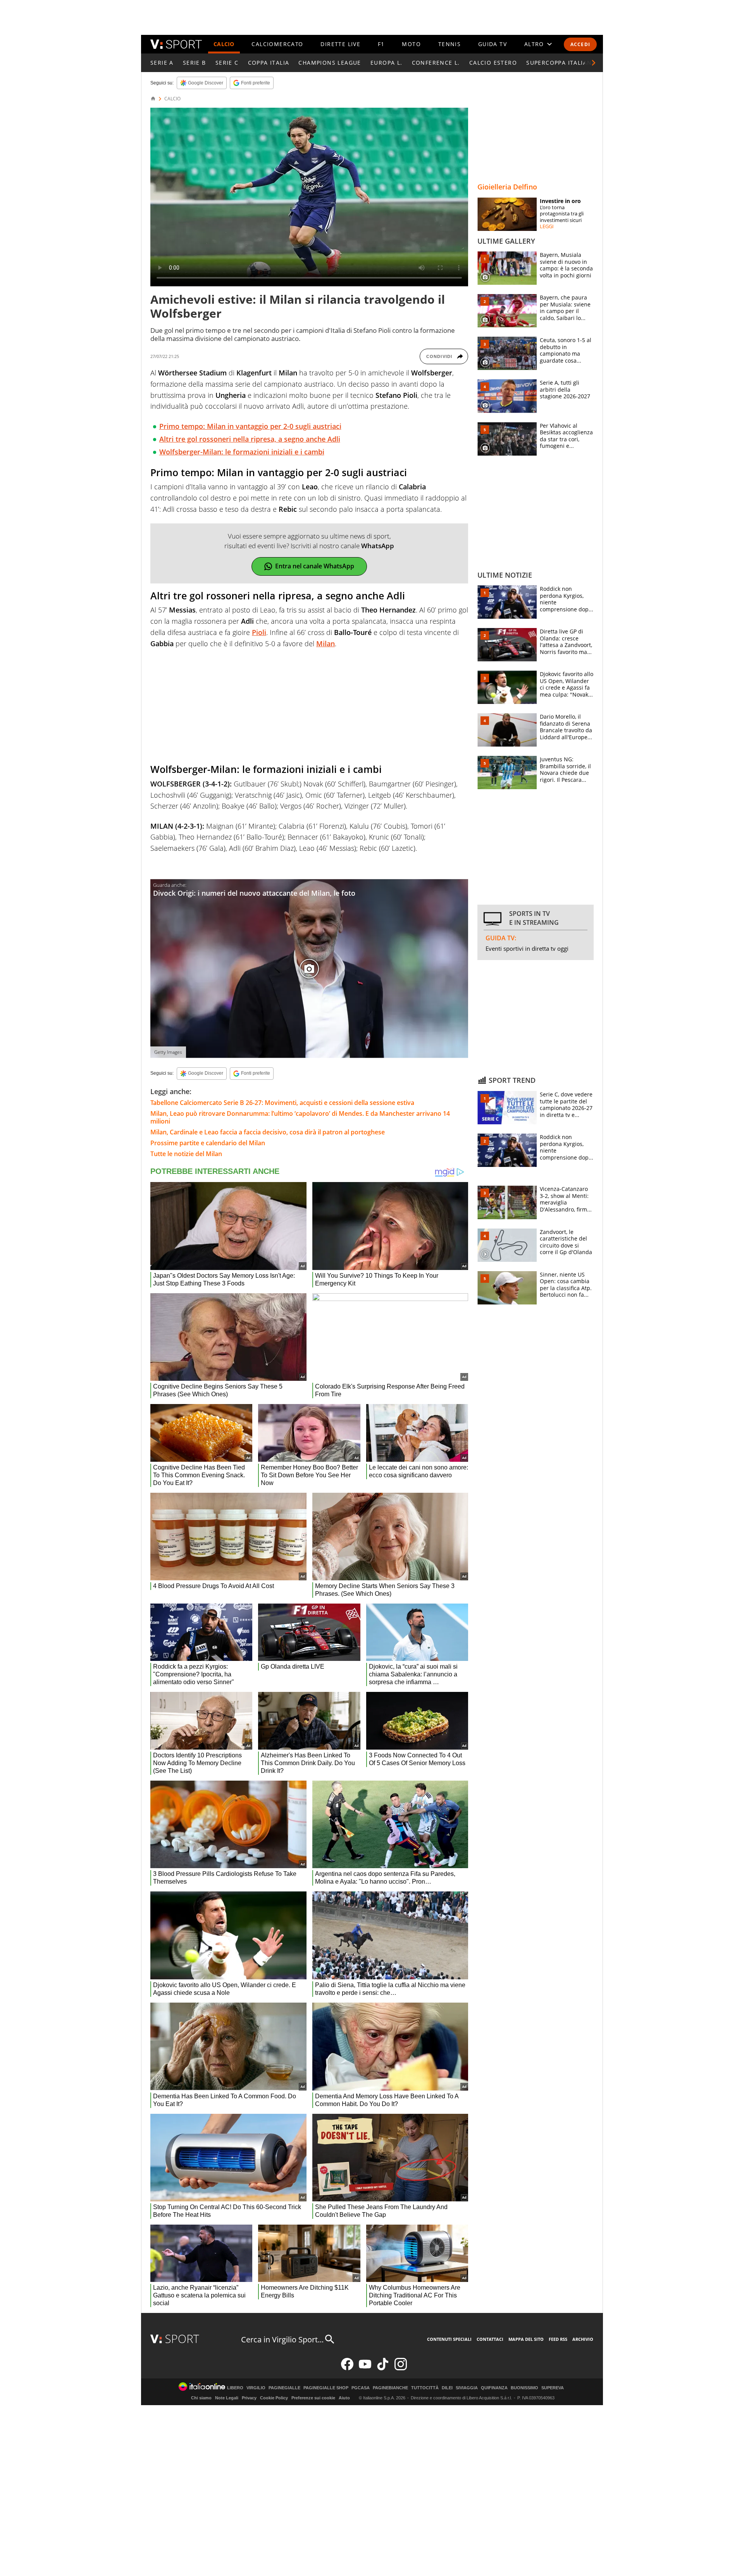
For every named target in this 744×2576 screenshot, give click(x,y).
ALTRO (534, 44)
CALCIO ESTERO (493, 63)
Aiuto (344, 2398)
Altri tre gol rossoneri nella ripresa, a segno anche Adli (250, 439)
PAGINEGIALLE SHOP (326, 2388)
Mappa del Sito (526, 2339)
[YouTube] (365, 2369)
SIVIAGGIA (467, 2388)
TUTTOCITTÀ (425, 2388)
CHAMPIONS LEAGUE (330, 63)
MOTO (411, 44)
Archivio (583, 2339)
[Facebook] (347, 2369)
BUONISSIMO (524, 2388)
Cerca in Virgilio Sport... (282, 2339)
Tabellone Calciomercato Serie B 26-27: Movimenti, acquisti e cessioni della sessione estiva (282, 1103)
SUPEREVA (553, 2388)
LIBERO (235, 2388)
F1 (381, 44)
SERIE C (227, 63)
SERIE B (195, 63)
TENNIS (449, 44)
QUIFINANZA (494, 2388)
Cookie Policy (274, 2398)
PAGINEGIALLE (284, 2388)
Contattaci (490, 2339)
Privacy (249, 2398)
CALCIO (224, 44)
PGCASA (361, 2388)
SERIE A (162, 63)
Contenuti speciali (449, 2339)
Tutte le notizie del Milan (186, 1154)
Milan (325, 644)
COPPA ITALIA (269, 63)
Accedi (580, 44)
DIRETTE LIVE (340, 44)
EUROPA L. (387, 63)
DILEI (447, 2388)
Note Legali (227, 2398)
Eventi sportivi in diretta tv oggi (527, 948)
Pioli (259, 632)
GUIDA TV (493, 44)
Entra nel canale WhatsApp (315, 566)
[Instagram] (401, 2369)
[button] (594, 63)
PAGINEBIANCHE (390, 2388)
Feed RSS (558, 2339)
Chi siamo (201, 2398)
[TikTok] (383, 2369)
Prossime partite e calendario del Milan (208, 1143)
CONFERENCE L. (436, 63)
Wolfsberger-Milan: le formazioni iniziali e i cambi (242, 452)
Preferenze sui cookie (313, 2398)
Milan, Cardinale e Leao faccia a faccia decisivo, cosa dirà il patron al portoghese (268, 1132)
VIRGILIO (256, 2388)
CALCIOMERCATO (277, 44)
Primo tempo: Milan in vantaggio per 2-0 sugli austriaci (250, 426)
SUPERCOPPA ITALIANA (561, 63)
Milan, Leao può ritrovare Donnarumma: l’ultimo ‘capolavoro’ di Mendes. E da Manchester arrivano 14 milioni (300, 1117)
